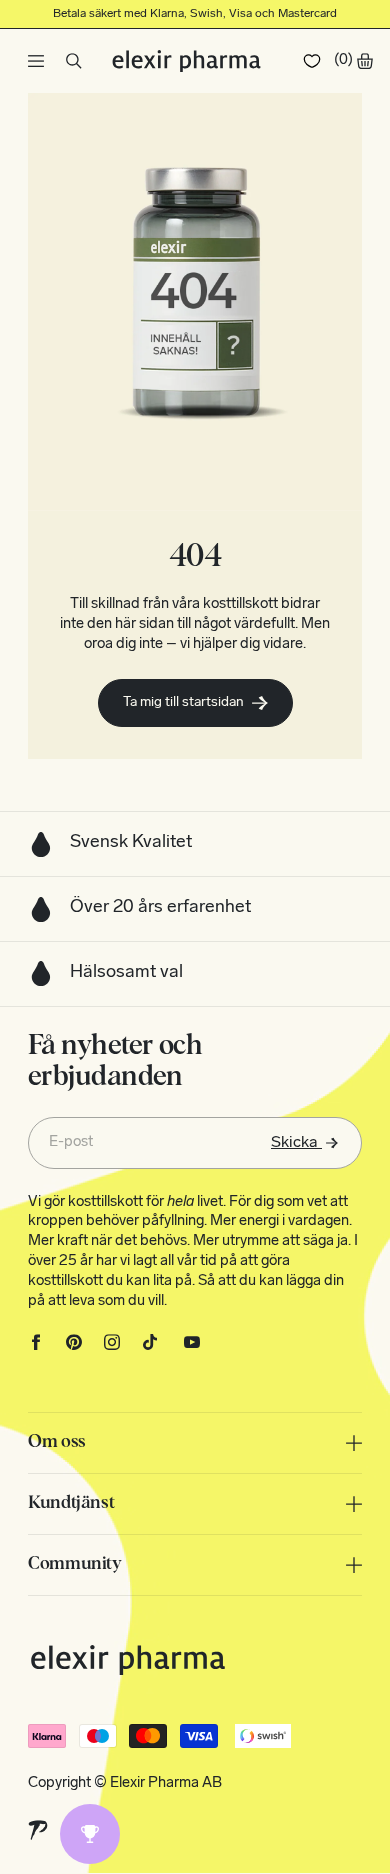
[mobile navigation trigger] (36, 61)
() (343, 60)
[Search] (74, 61)
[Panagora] (38, 1830)
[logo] (186, 61)
